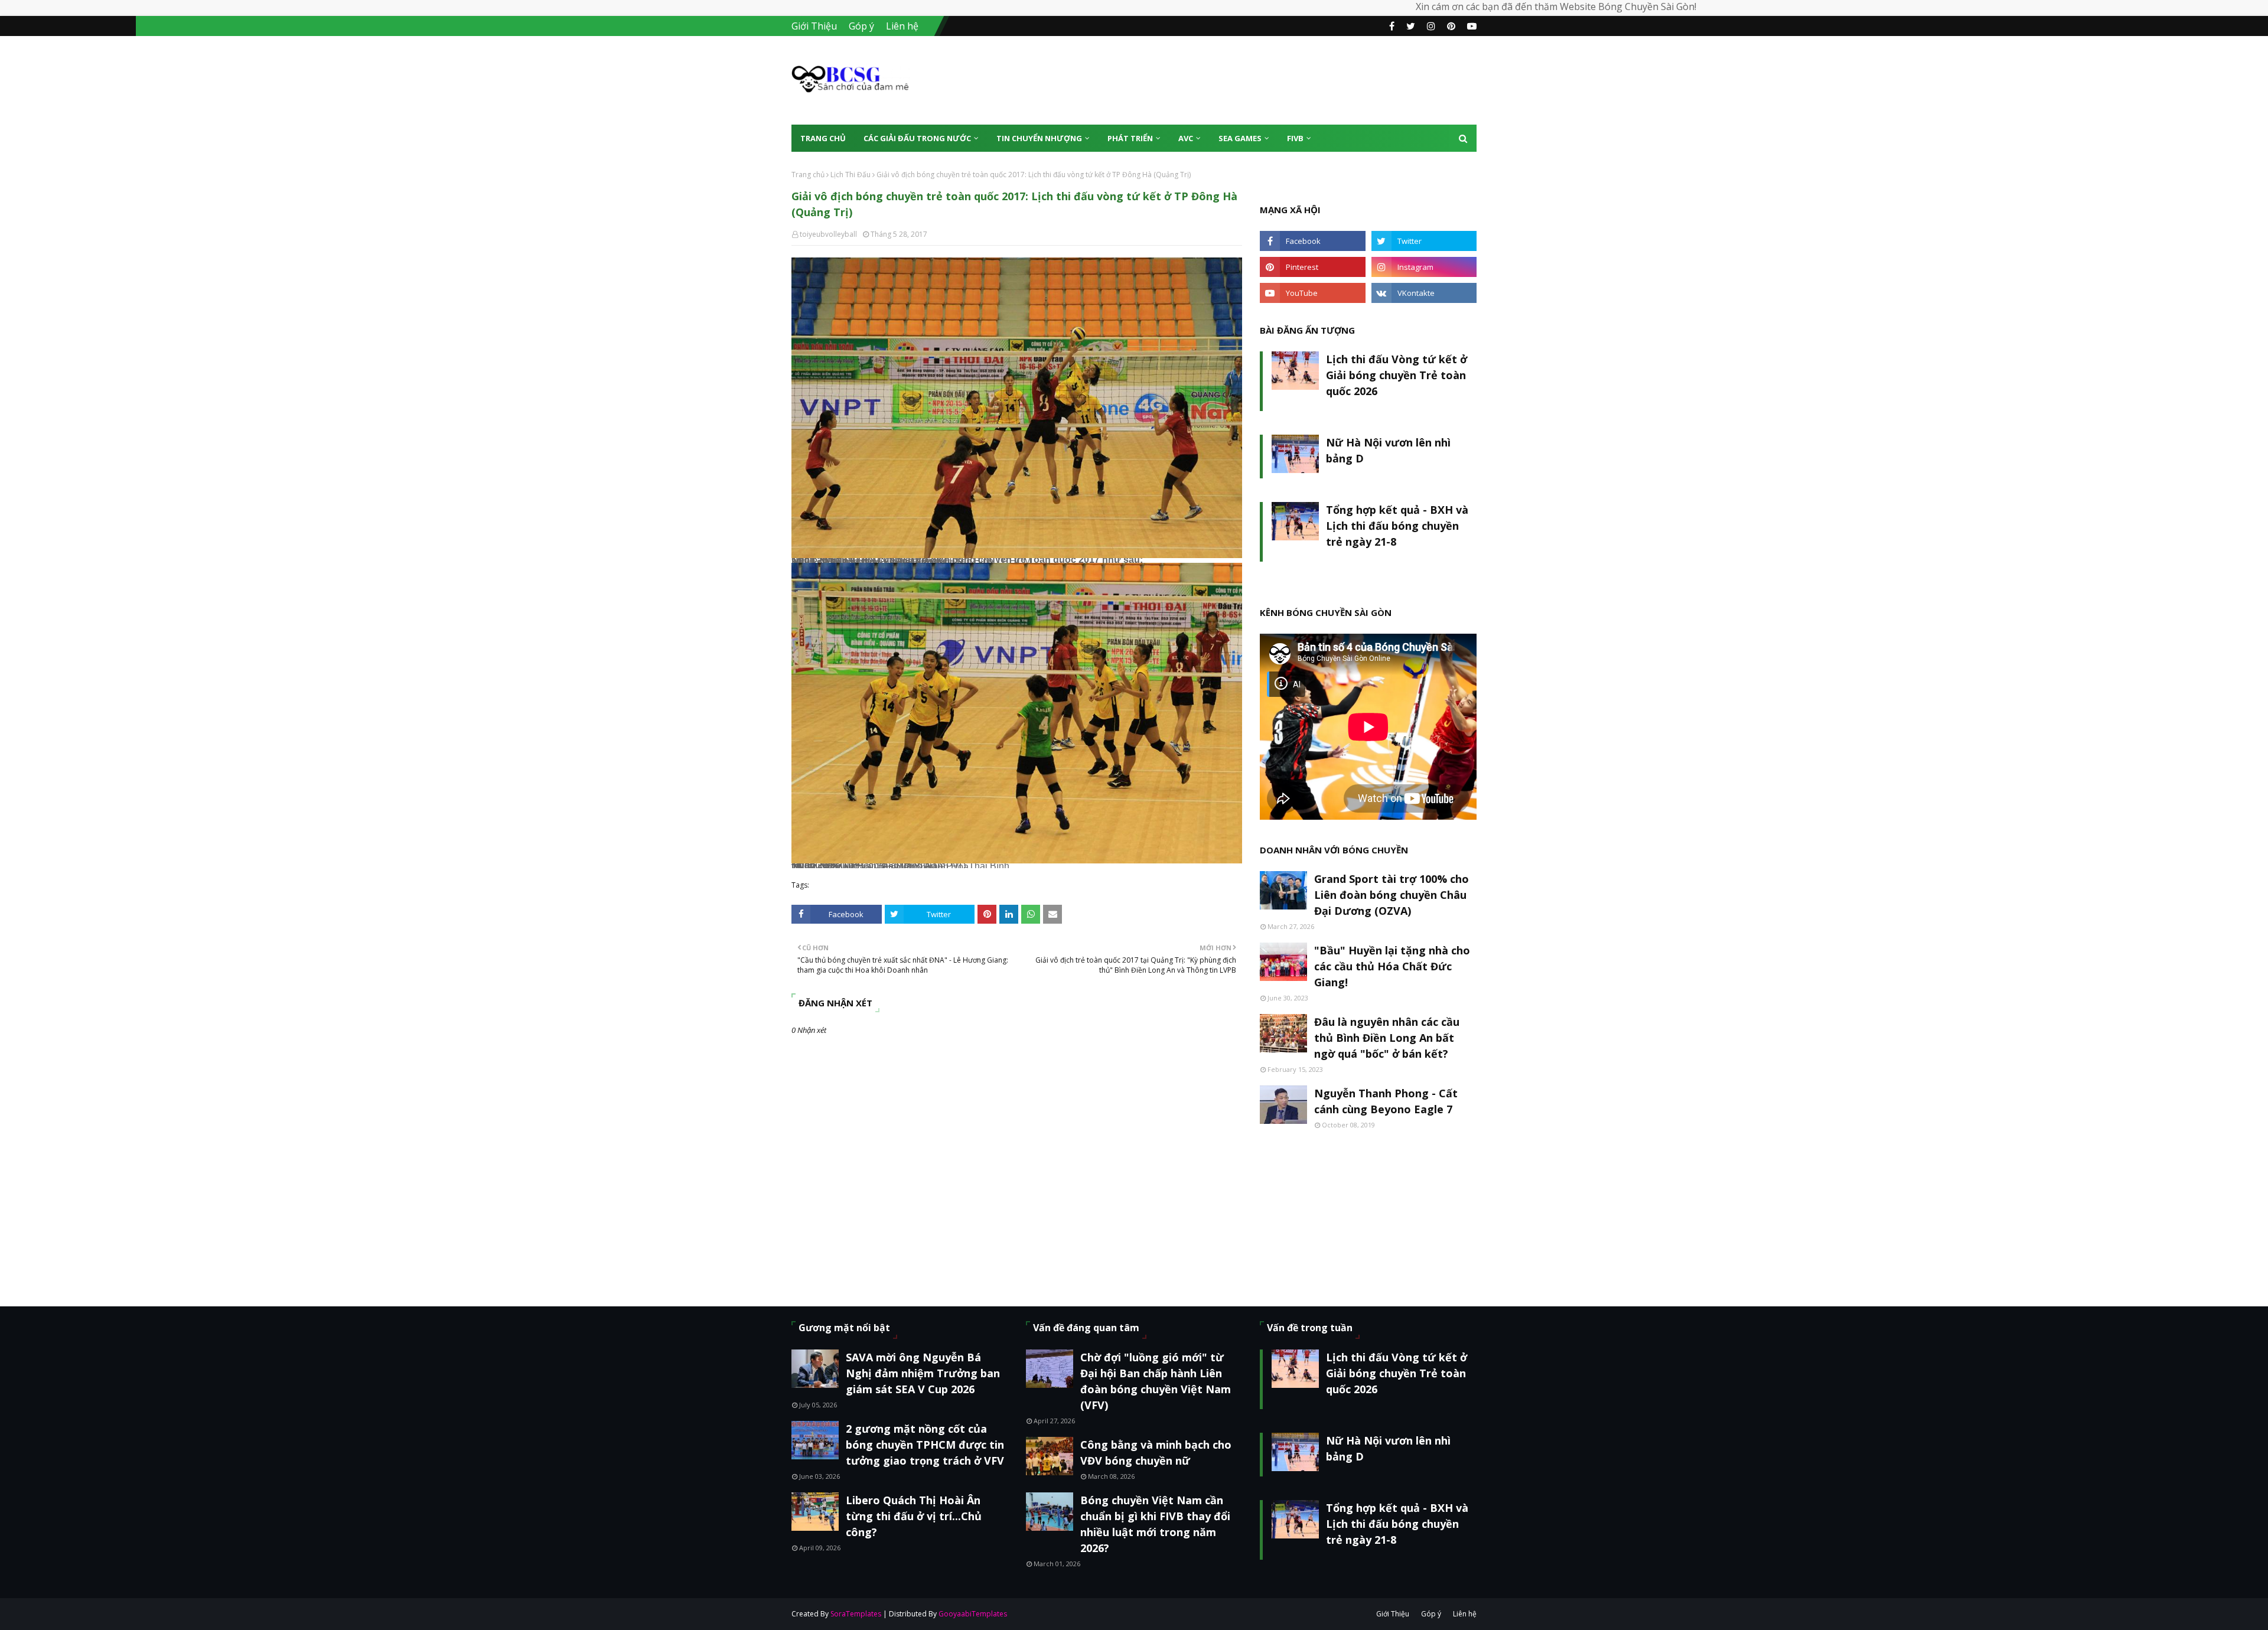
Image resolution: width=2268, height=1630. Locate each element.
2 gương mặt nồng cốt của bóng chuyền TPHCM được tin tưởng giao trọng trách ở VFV (925, 1445)
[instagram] (1431, 26)
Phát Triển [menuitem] (1130, 138)
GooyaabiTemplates (973, 1614)
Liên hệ (902, 26)
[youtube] (1470, 26)
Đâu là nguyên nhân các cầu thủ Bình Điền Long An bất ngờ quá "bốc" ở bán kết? (1387, 1038)
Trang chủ (808, 175)
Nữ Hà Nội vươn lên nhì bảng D (1388, 450)
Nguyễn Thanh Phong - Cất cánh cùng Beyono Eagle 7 (1386, 1101)
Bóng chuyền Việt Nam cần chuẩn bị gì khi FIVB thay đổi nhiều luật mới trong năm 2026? (1155, 1524)
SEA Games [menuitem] (1240, 138)
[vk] (1424, 293)
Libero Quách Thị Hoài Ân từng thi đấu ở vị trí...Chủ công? (914, 1516)
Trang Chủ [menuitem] (823, 138)
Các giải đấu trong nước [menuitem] (917, 138)
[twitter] (1411, 26)
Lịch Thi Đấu (850, 175)
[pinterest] (1451, 26)
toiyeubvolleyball (828, 234)
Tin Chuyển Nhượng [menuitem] (1039, 138)
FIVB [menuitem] (1295, 138)
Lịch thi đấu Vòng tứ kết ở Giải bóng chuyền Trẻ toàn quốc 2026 (1397, 375)
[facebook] (1392, 26)
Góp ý (861, 26)
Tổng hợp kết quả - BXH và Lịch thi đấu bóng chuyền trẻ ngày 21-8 (1397, 526)
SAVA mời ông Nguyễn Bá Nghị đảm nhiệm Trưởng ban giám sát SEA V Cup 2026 (923, 1373)
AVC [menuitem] (1186, 138)
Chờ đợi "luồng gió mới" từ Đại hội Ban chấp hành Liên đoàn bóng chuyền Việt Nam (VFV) (1156, 1381)
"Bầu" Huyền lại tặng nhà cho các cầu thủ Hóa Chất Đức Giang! (1392, 966)
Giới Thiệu (814, 26)
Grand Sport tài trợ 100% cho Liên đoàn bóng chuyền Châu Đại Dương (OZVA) (1392, 895)
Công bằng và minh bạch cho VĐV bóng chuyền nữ (1156, 1453)
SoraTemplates (856, 1614)
